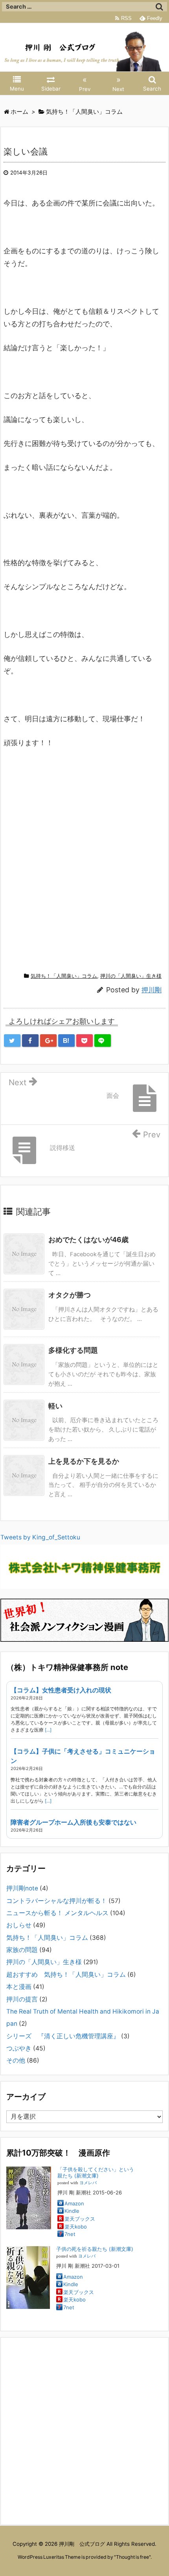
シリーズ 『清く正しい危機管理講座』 (63, 2036)
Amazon (74, 2203)
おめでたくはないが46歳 (88, 1240)
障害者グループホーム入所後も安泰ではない (73, 1822)
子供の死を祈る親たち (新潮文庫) (95, 2249)
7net (70, 2234)
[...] (48, 1730)
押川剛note (22, 1888)
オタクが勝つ (70, 1295)
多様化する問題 (73, 1350)
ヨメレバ (88, 2183)
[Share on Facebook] (30, 1041)
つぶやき (19, 2048)
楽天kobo (76, 2227)
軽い (55, 1406)
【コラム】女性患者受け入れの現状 (61, 1690)
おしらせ (19, 1925)
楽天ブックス (80, 2219)
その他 (16, 2060)
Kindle (72, 2211)
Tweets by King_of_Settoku (40, 1537)
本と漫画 (19, 1987)
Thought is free (132, 2557)
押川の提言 (22, 1999)
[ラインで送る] (103, 1041)
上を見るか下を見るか (84, 1461)
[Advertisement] (84, 869)
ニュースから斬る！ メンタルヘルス (57, 1913)
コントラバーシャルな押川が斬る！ (57, 1901)
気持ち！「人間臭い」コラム (64, 976)
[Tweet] (12, 1041)
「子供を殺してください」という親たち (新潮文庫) (96, 2172)
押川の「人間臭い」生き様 (131, 976)
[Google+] (48, 1041)
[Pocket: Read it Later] (84, 1041)
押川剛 (152, 990)
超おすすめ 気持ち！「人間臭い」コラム (66, 1975)
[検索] (159, 7)
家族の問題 (22, 1950)
